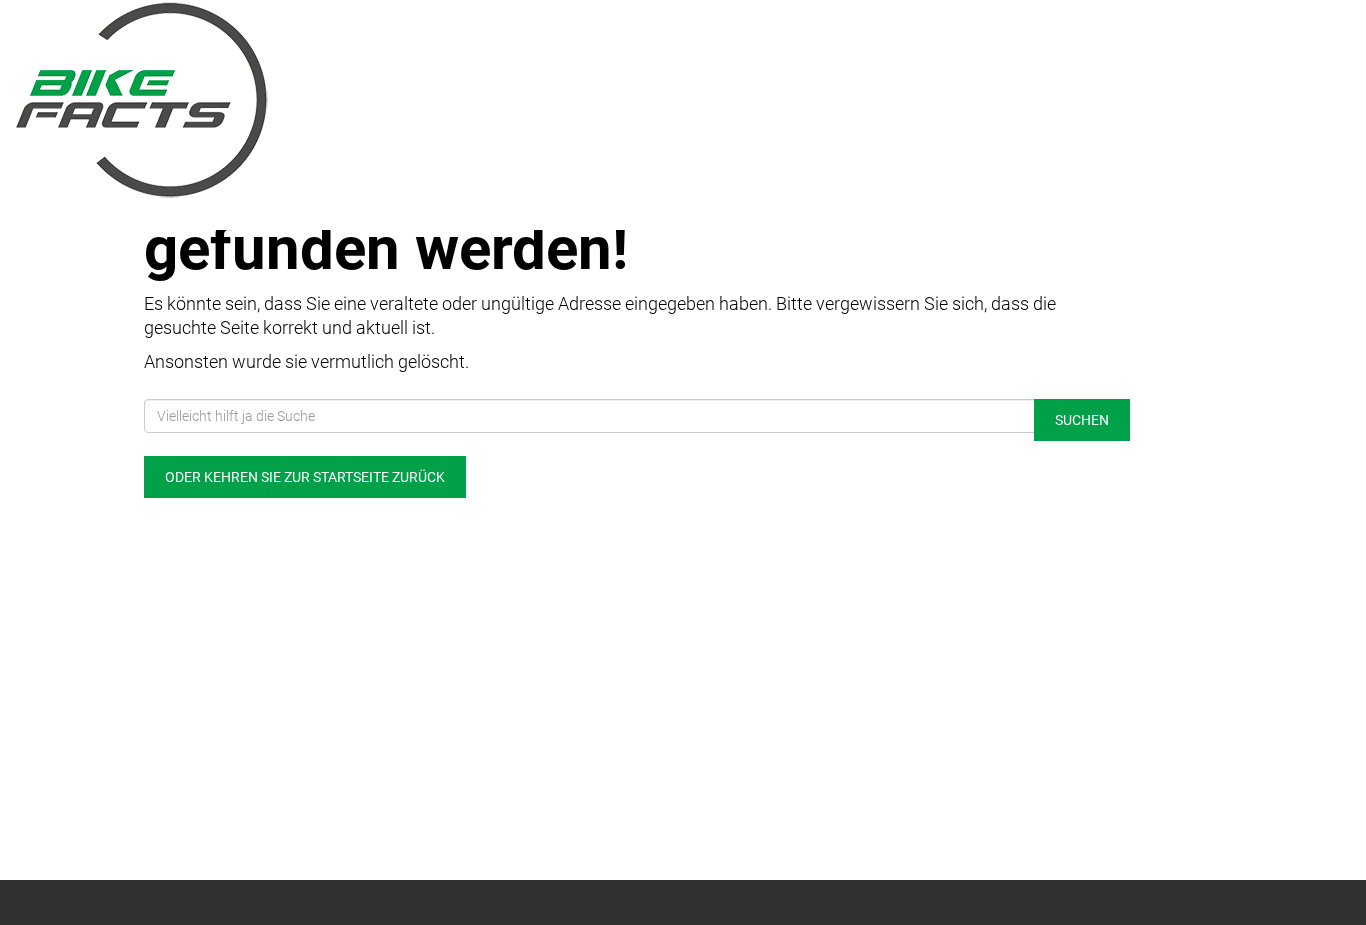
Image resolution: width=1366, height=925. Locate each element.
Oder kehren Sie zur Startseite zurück (305, 477)
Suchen (1082, 420)
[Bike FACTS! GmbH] (284, 100)
